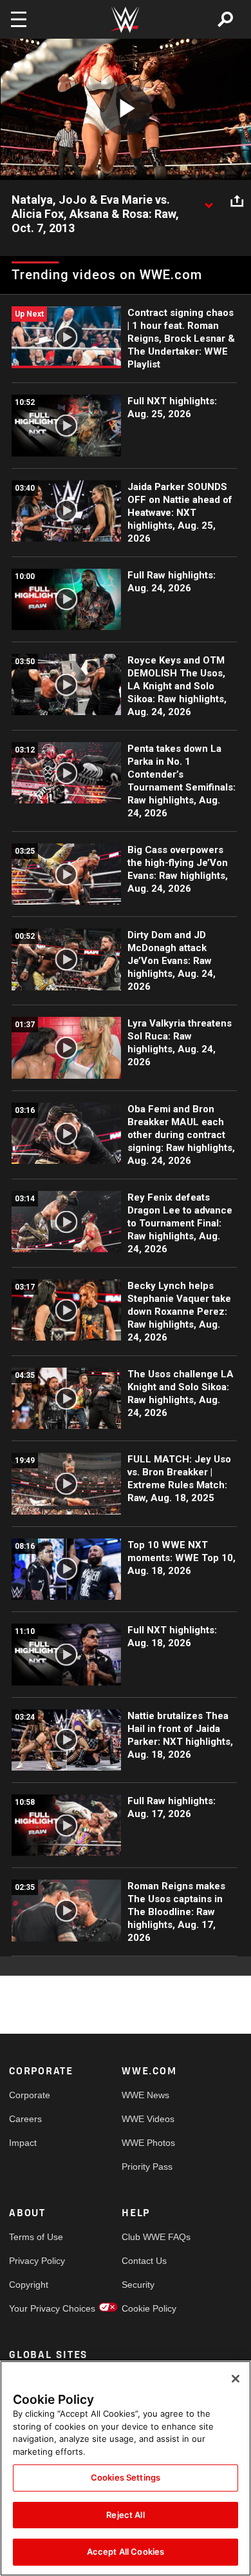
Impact (23, 2143)
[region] (126, 2468)
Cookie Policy (149, 2308)
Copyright (29, 2285)
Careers (25, 2119)
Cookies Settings (126, 2477)
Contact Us (144, 2261)
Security (138, 2285)
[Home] (126, 20)
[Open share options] (237, 201)
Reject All (125, 2515)
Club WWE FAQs (150, 2237)
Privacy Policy (37, 2261)
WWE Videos (148, 2119)
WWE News (145, 2095)
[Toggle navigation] (19, 19)
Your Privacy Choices (37, 2308)
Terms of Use (36, 2237)
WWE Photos (148, 2143)
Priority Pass (147, 2167)
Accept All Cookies (126, 2551)
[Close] (236, 2379)
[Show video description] (209, 201)
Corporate (30, 2095)
